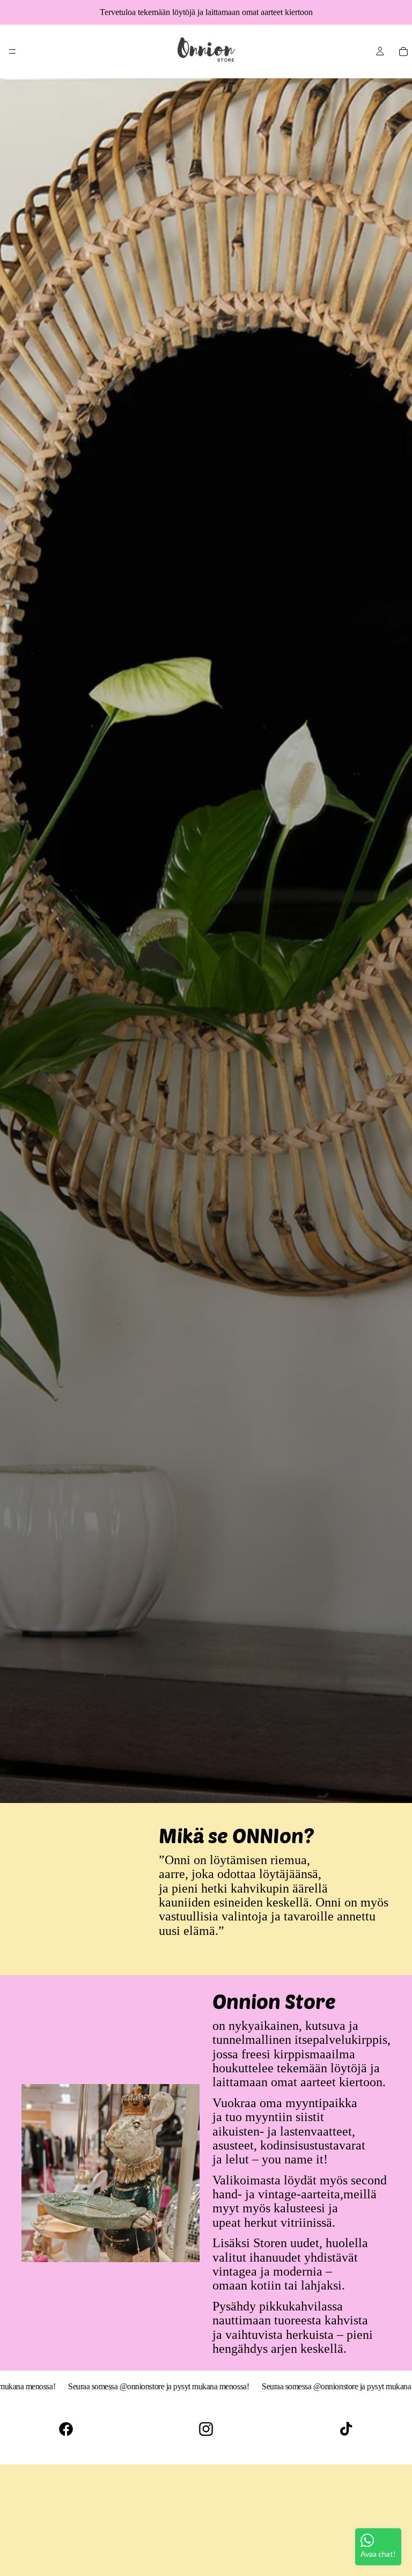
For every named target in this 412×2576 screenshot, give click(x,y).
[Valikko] (12, 51)
